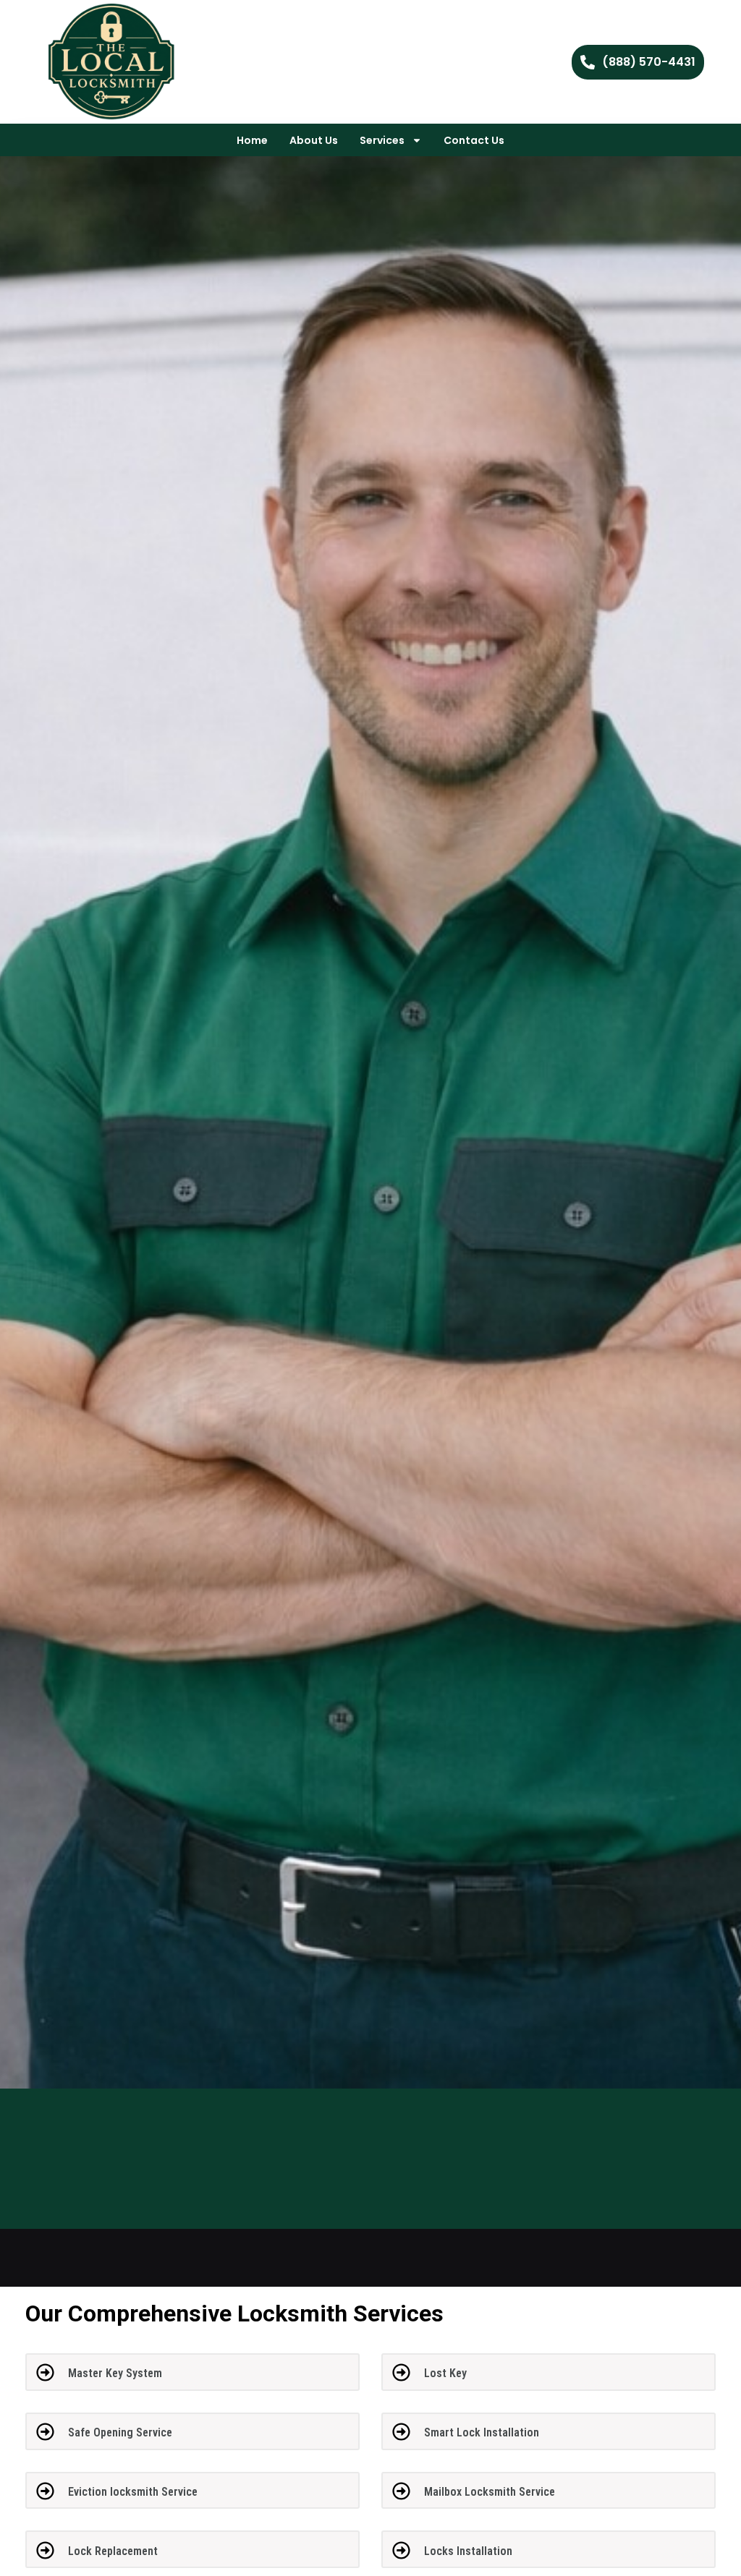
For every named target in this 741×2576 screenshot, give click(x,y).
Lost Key (445, 2373)
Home (252, 140)
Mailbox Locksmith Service (490, 2492)
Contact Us (474, 140)
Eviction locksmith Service (133, 2492)
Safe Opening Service (120, 2432)
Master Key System (115, 2373)
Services (382, 140)
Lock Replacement (113, 2551)
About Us (314, 140)
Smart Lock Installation (482, 2432)
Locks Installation (468, 2551)
